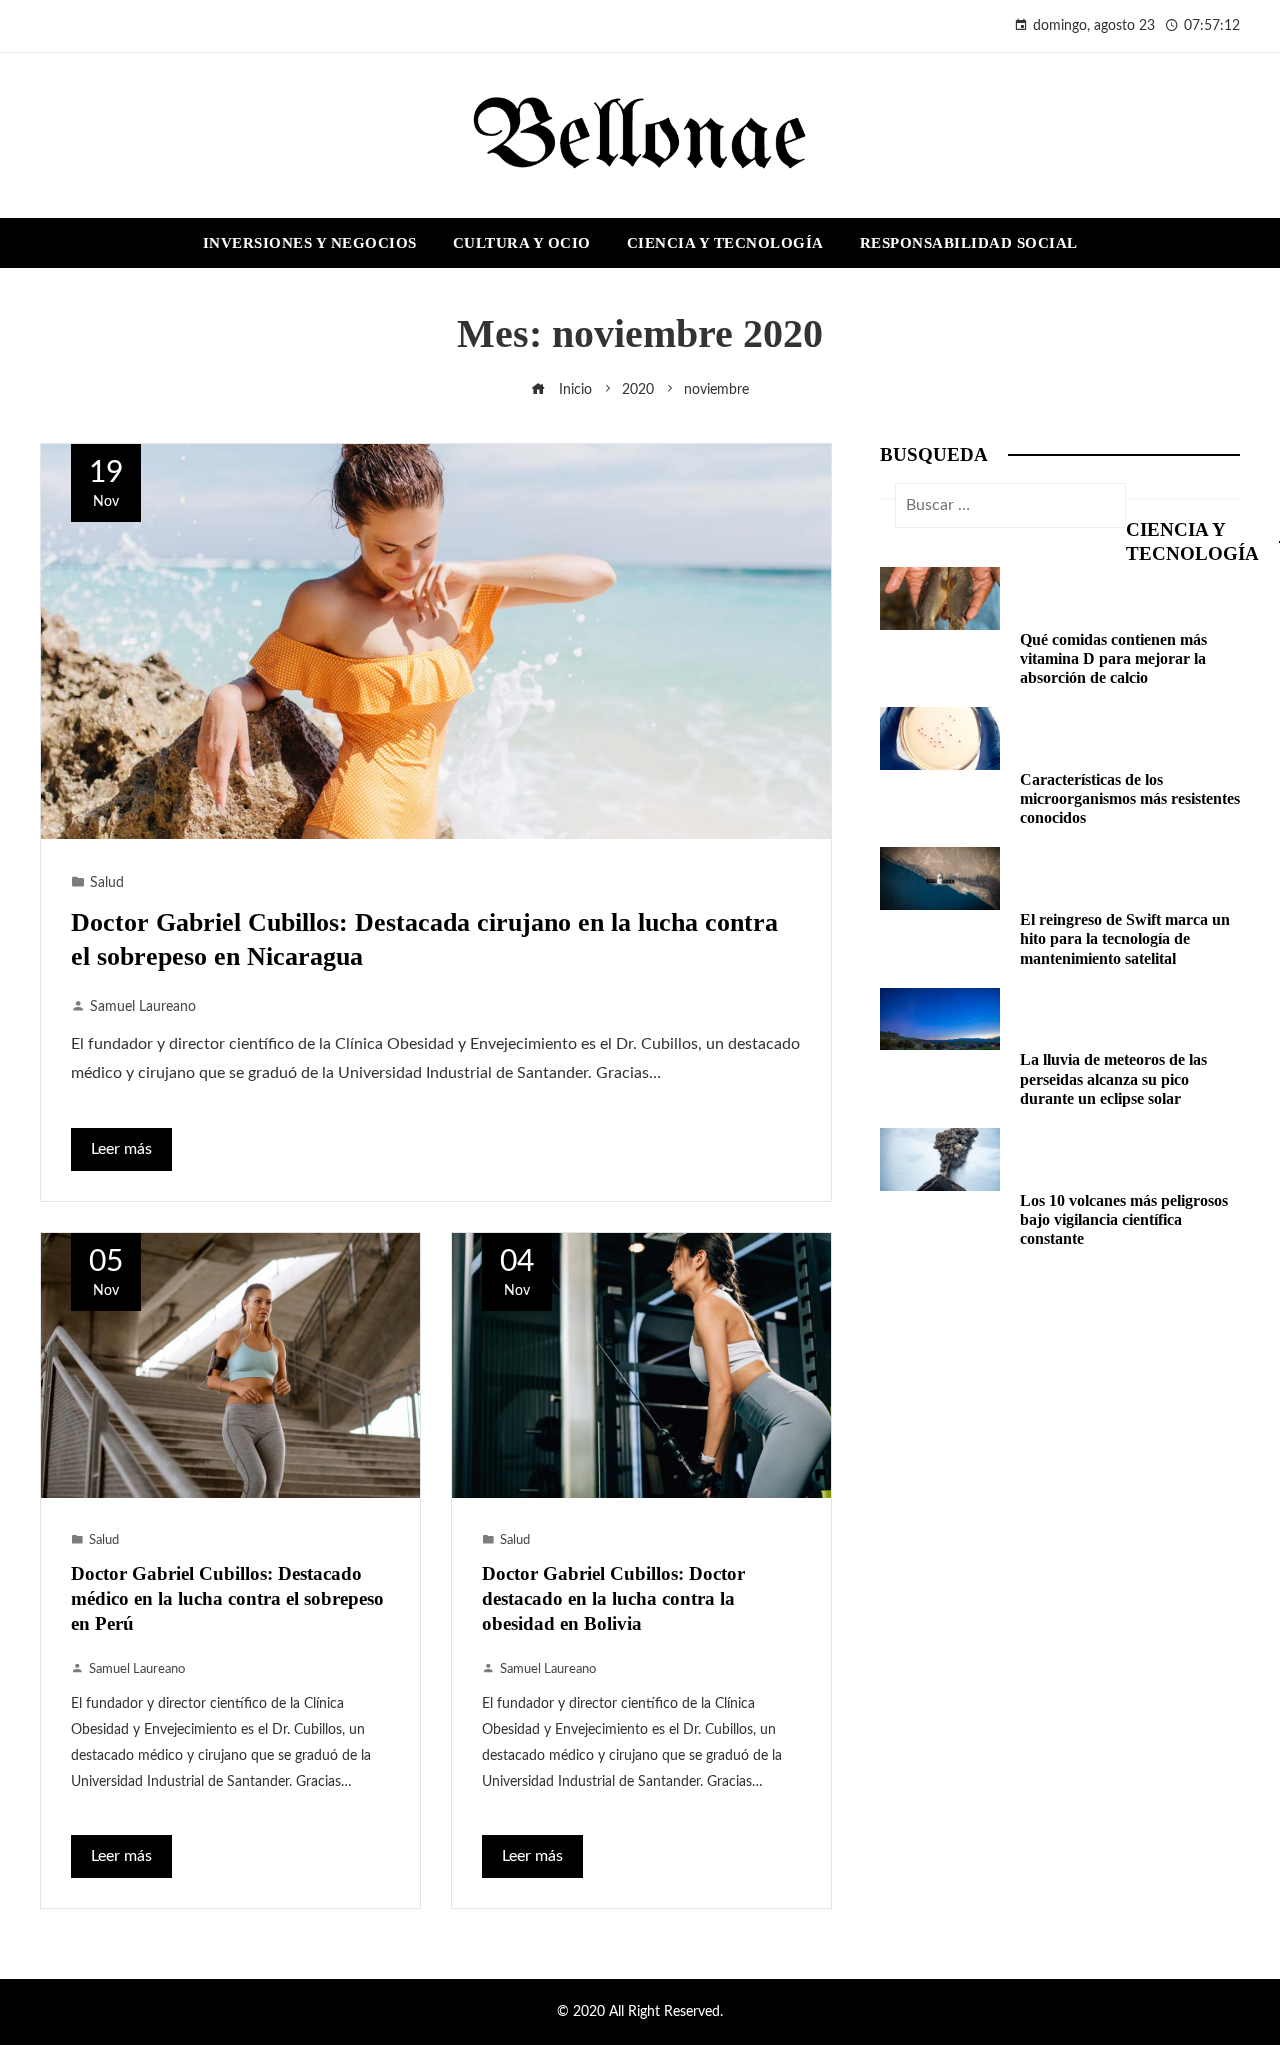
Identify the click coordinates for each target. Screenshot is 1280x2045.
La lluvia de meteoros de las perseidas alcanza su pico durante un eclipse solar (1113, 1078)
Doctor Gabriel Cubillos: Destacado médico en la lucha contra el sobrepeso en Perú (227, 1598)
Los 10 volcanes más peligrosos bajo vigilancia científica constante (1124, 1219)
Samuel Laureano (143, 1006)
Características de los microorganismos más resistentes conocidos (1130, 798)
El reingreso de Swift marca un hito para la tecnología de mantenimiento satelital (1125, 938)
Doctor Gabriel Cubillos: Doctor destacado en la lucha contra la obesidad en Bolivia (613, 1598)
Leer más (121, 1149)
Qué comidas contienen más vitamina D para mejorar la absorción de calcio (1113, 658)
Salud (107, 882)
